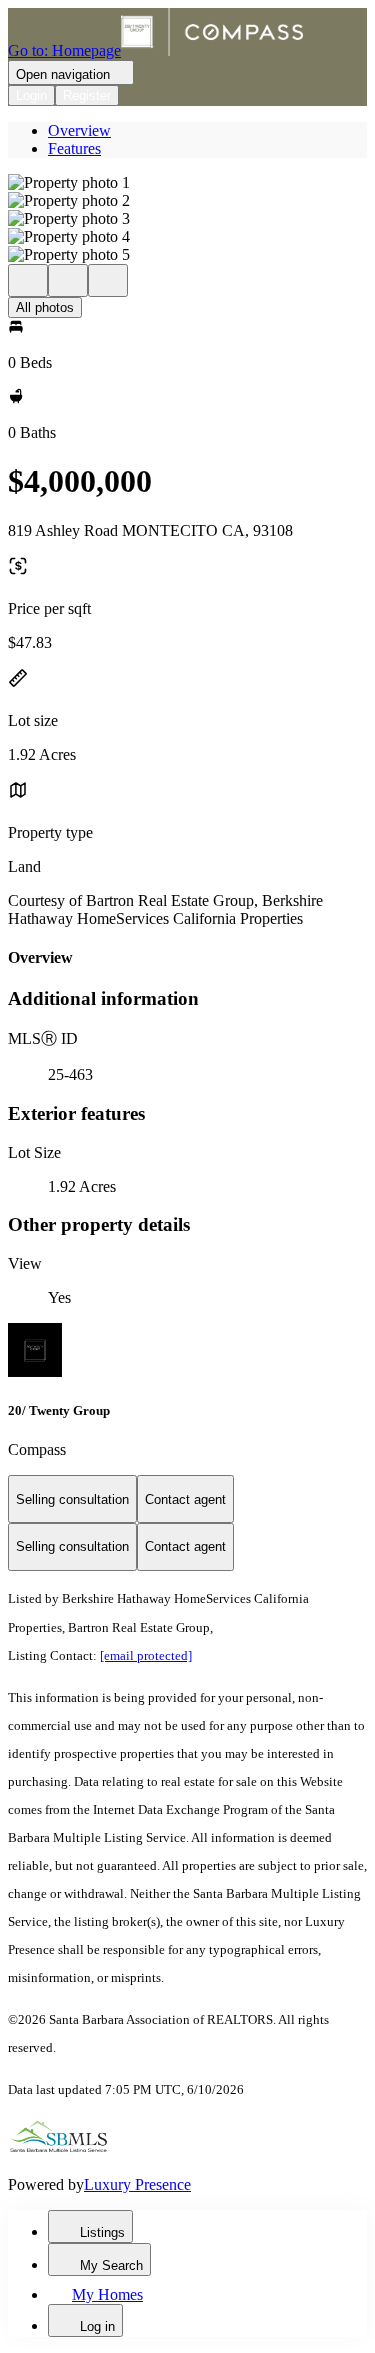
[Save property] (68, 280)
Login (31, 95)
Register (87, 95)
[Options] (28, 280)
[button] (187, 183)
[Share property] (108, 280)
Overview (79, 130)
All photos (45, 307)
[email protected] (146, 1655)
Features (74, 148)
